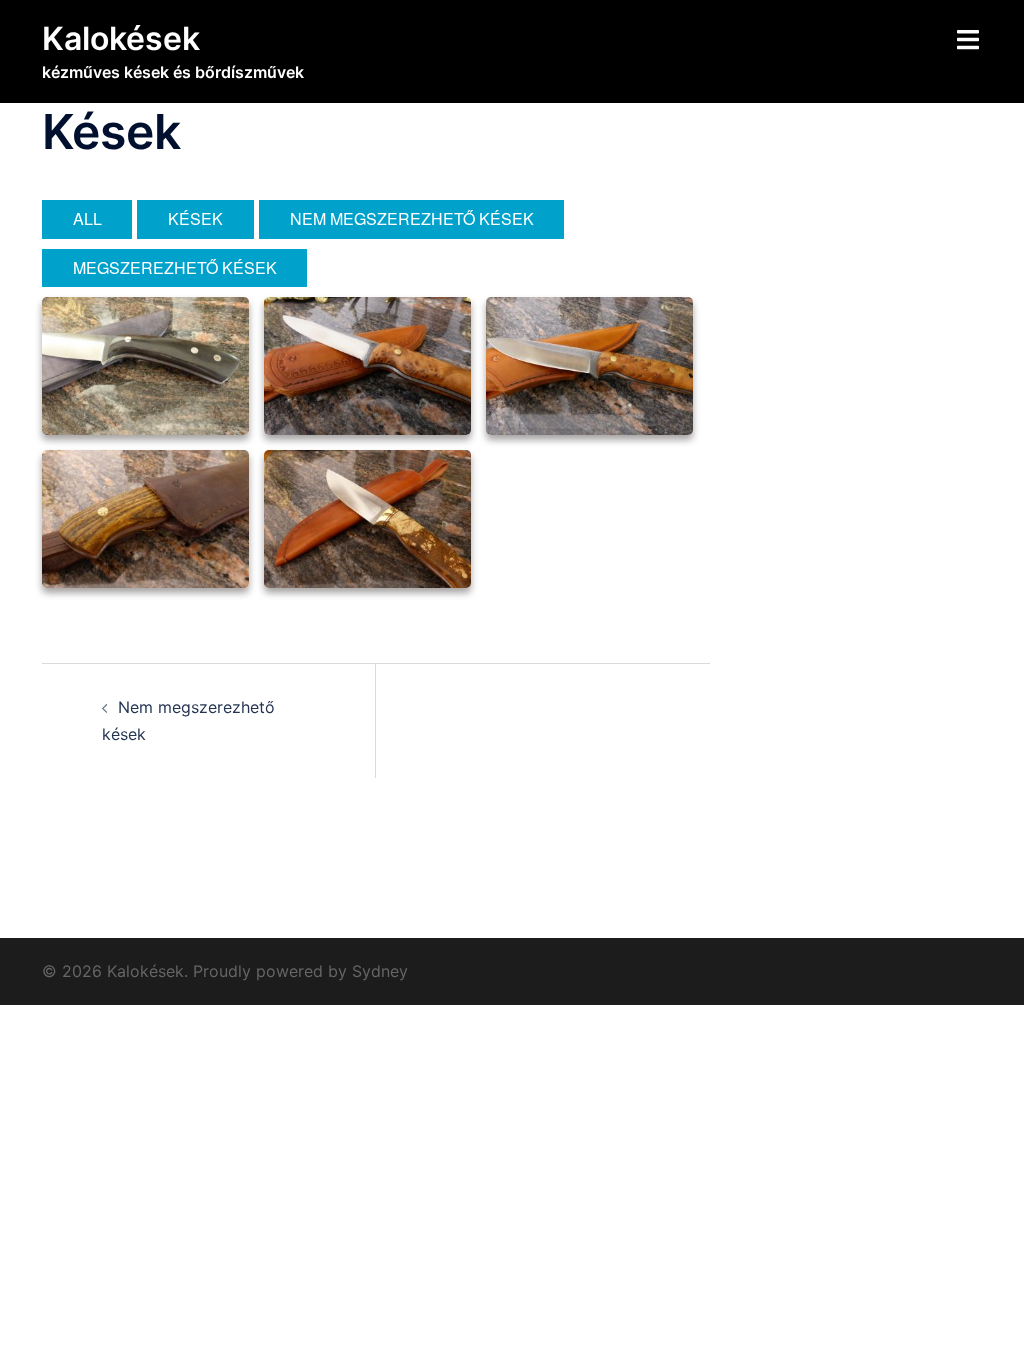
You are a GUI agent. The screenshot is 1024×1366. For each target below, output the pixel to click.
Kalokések (121, 38)
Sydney (380, 971)
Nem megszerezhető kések (412, 218)
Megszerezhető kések (175, 267)
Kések (195, 218)
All (87, 218)
